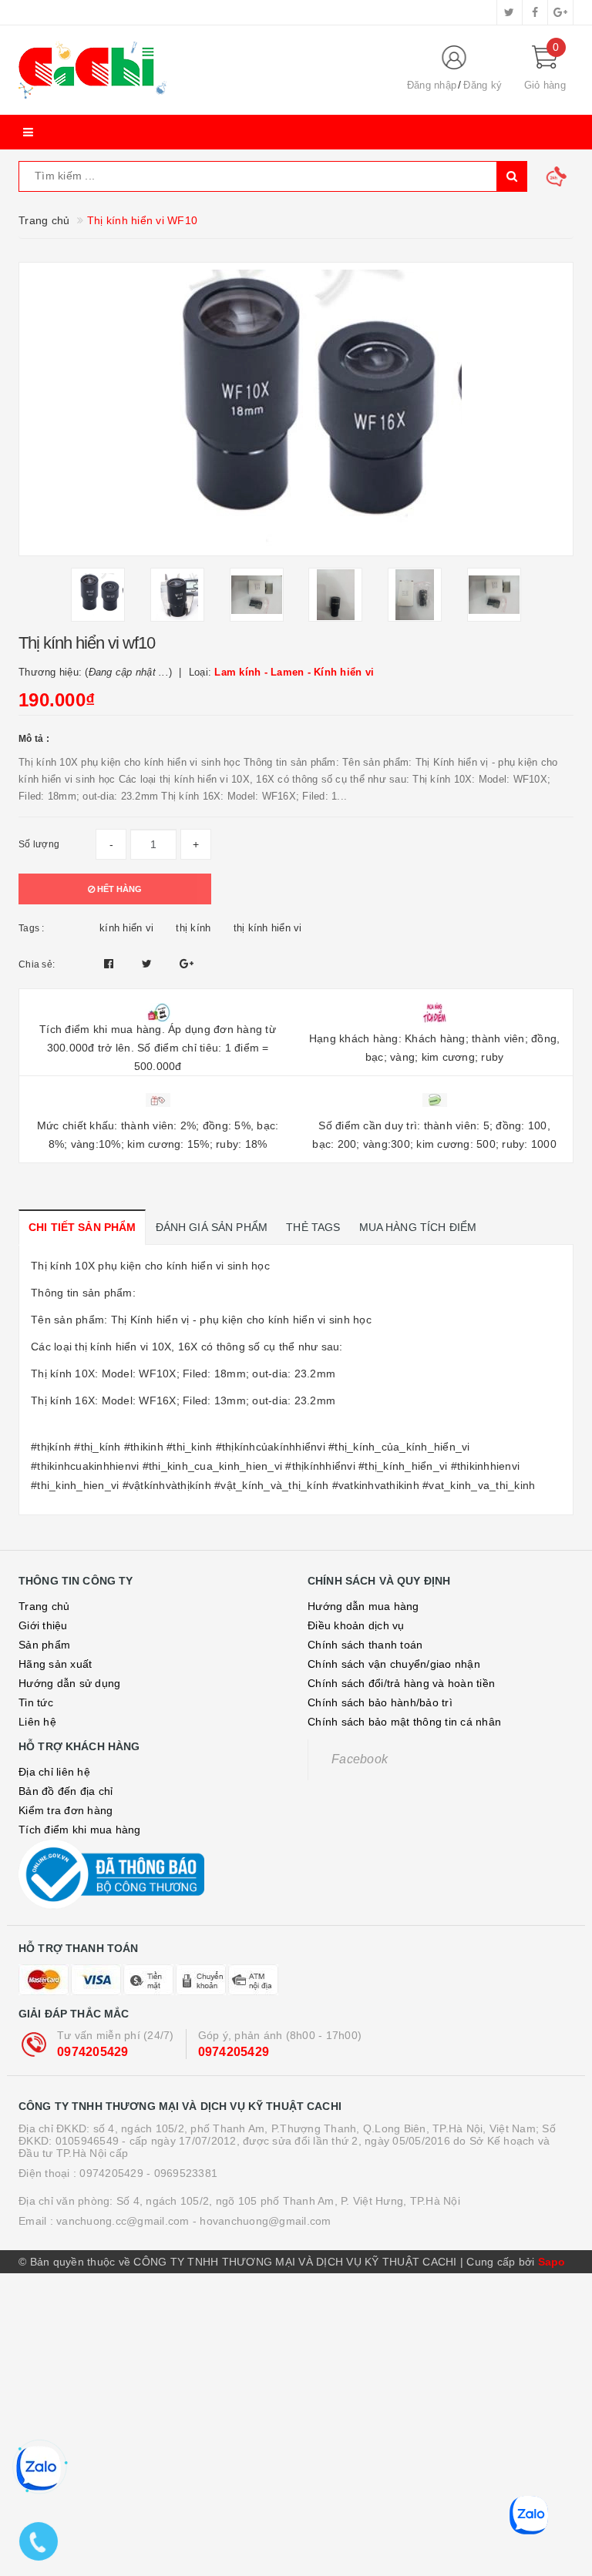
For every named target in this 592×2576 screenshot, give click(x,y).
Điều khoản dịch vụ (356, 1625)
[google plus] (560, 12)
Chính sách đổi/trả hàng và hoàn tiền (401, 1683)
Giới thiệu (43, 1625)
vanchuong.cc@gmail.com (123, 2221)
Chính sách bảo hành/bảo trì (380, 1702)
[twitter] (510, 12)
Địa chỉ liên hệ (54, 1772)
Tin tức (36, 1702)
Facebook (360, 1759)
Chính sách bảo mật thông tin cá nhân (404, 1722)
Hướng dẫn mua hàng (363, 1606)
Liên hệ (37, 1722)
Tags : (32, 928)
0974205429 (93, 2052)
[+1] (187, 964)
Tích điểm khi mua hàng (80, 1830)
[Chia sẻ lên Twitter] (149, 964)
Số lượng (39, 844)
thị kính (193, 928)
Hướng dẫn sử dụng (69, 1683)
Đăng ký (483, 85)
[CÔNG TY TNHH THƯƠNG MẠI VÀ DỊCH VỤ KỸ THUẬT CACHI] (200, 70)
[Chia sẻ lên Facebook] (111, 964)
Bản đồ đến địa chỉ (66, 1791)
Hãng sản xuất (55, 1664)
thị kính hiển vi (268, 928)
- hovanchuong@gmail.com (262, 2221)
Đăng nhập (432, 85)
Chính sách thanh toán (365, 1645)
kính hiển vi (126, 928)
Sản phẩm (44, 1645)
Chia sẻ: (37, 964)
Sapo (552, 2262)
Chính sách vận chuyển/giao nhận (394, 1664)
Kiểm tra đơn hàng (66, 1810)
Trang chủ (44, 1606)
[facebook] (535, 12)
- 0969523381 (182, 2173)
